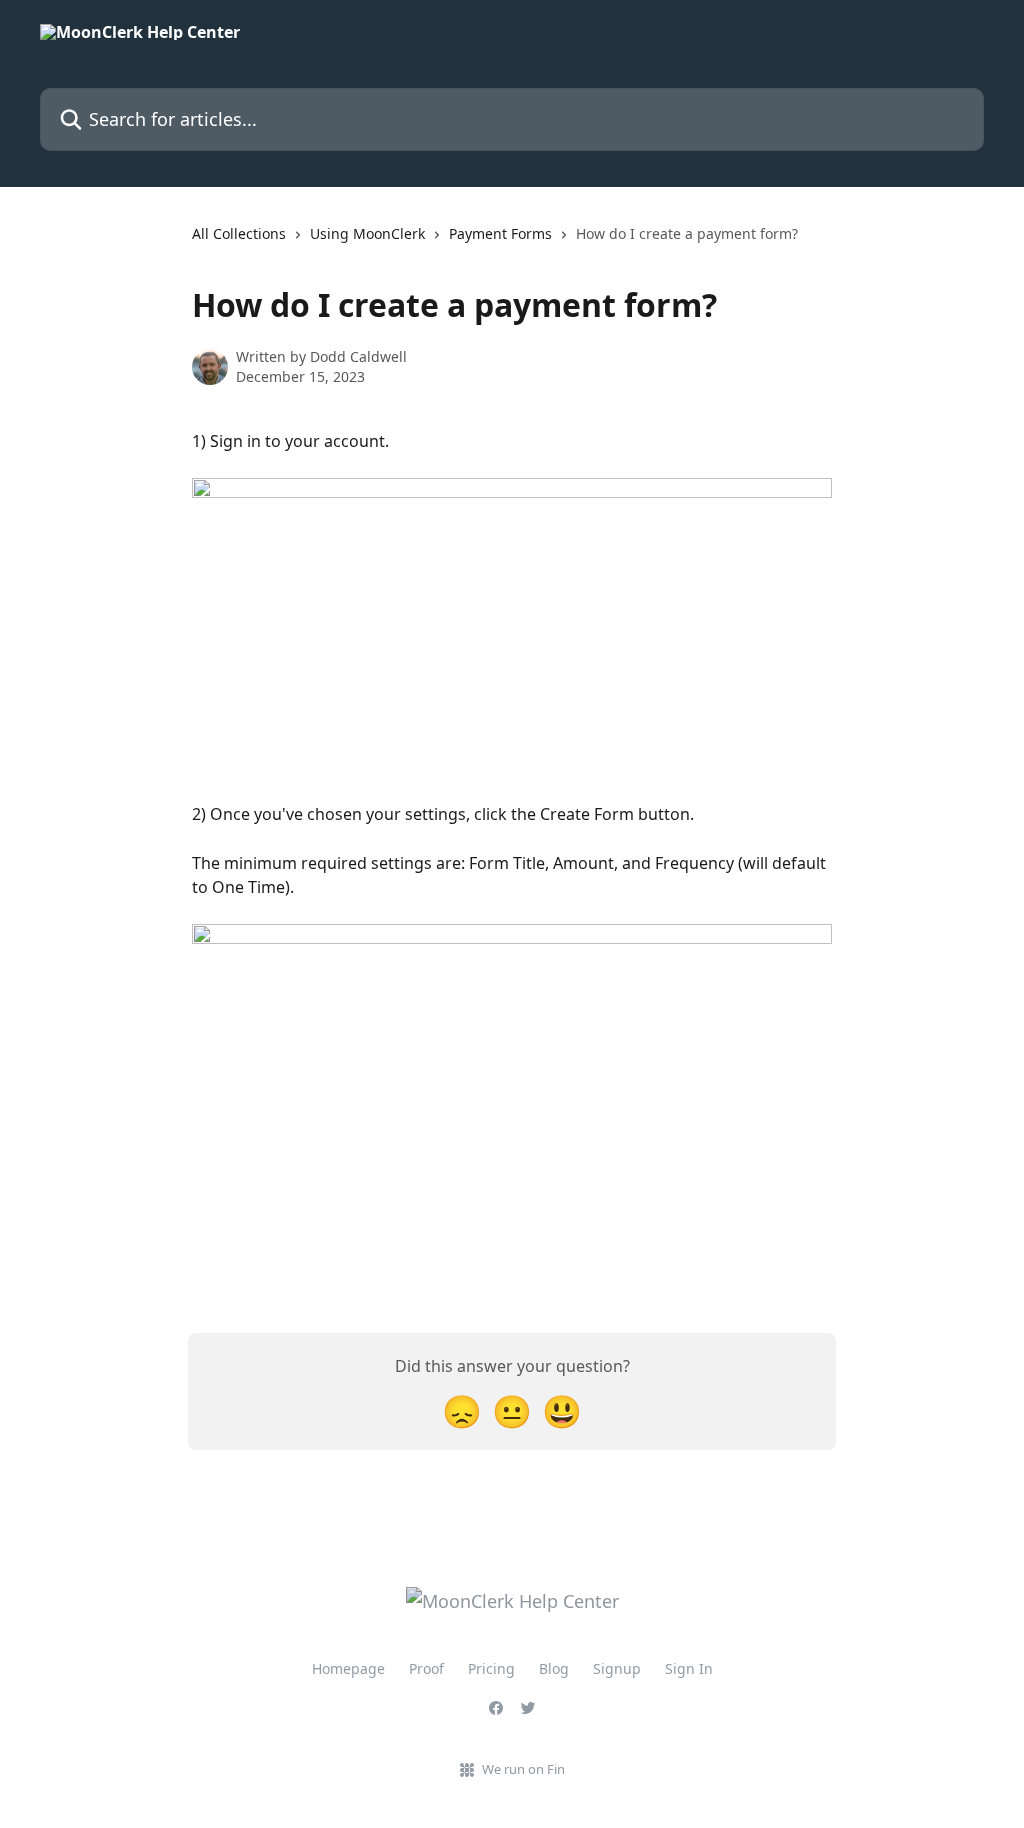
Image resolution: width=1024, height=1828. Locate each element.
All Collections (239, 233)
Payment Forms (500, 233)
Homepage (348, 1668)
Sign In (689, 1668)
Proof (426, 1668)
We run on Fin (523, 1769)
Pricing (491, 1668)
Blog (554, 1668)
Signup (617, 1668)
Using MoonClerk (367, 233)
